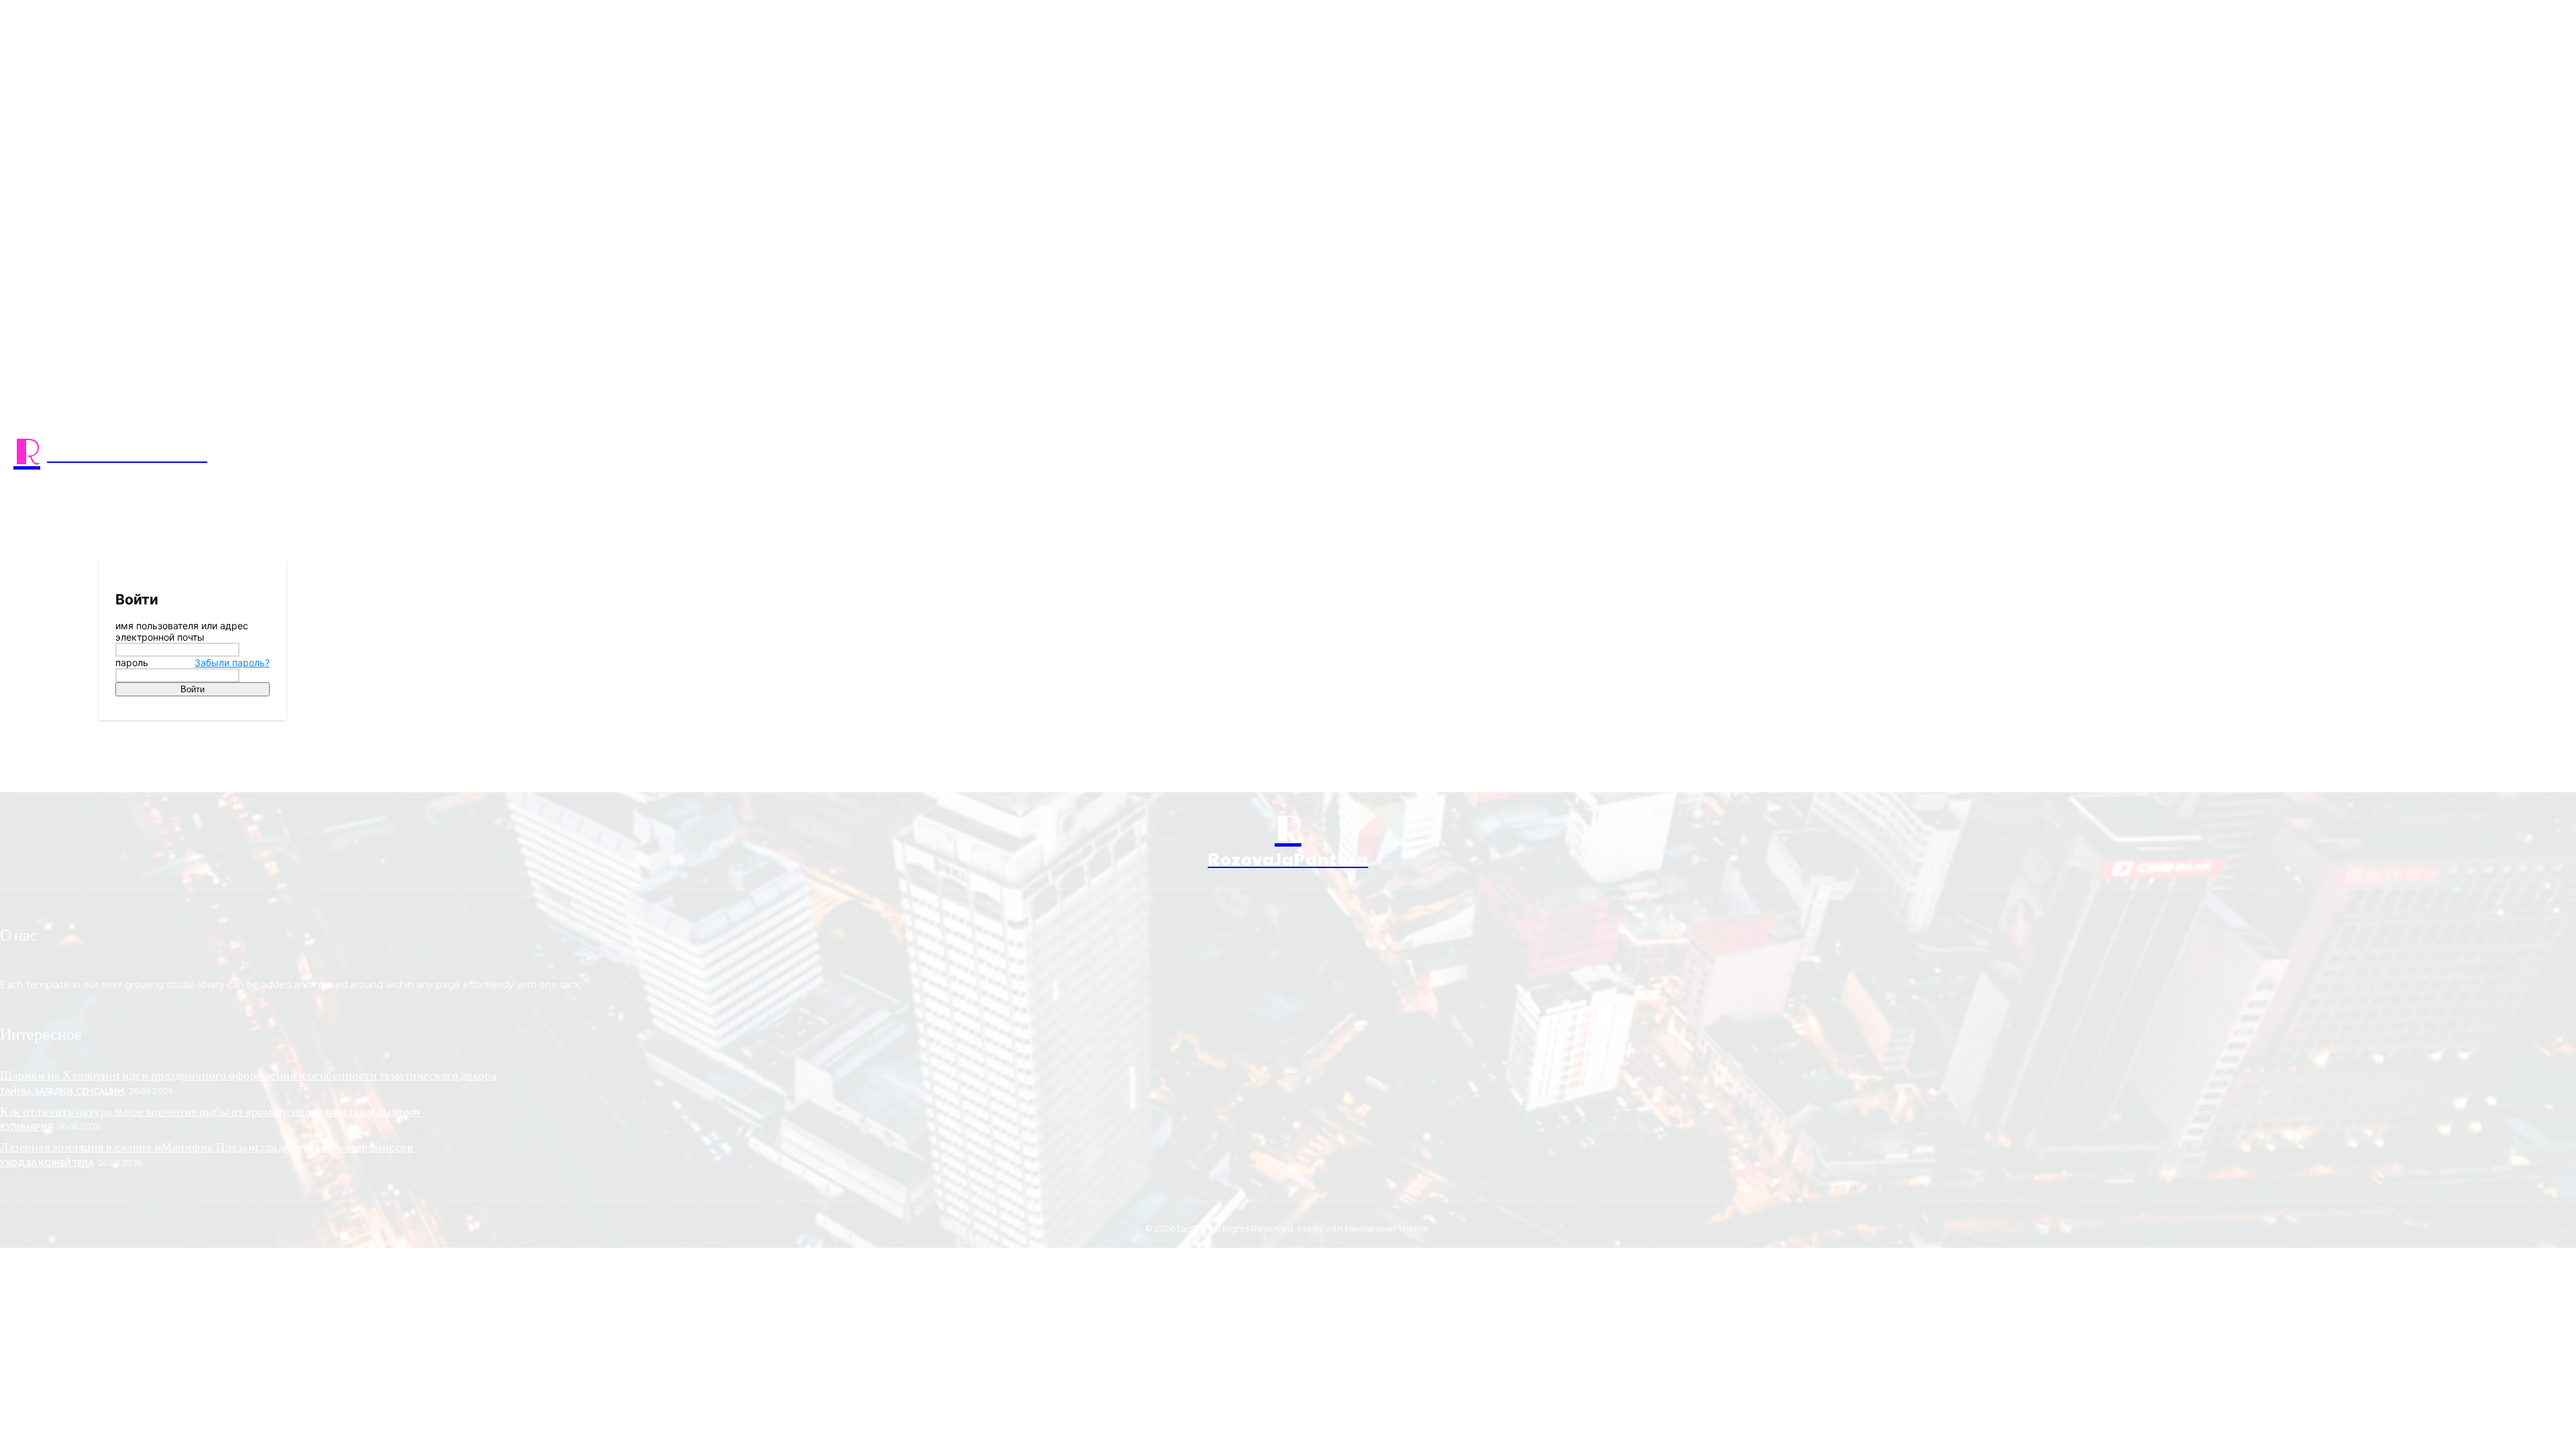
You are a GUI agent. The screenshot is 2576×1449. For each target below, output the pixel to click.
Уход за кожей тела (47, 1163)
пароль (193, 662)
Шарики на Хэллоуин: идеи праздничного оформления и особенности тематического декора (249, 1074)
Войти (193, 689)
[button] (1681, 453)
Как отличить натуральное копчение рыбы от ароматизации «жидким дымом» (210, 1111)
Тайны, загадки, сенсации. (63, 1091)
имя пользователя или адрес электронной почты (182, 631)
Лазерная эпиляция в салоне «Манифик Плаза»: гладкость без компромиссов (207, 1146)
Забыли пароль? (232, 662)
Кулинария (26, 1127)
